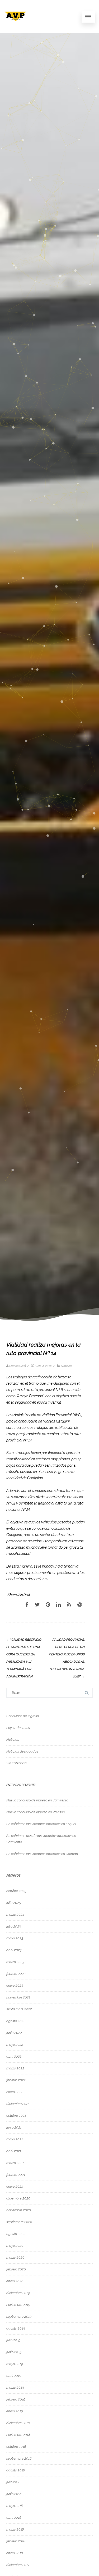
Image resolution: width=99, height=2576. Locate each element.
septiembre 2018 (19, 2458)
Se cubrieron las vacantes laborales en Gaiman (42, 1854)
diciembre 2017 (18, 2565)
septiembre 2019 (19, 2317)
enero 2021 (15, 2186)
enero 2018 (15, 2553)
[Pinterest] (48, 1604)
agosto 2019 (16, 2328)
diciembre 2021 (18, 2104)
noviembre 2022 (18, 1997)
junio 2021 (14, 2127)
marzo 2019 (15, 2387)
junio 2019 (14, 2352)
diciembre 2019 (18, 2293)
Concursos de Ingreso (23, 1716)
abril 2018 (14, 2518)
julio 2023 (14, 1926)
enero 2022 (15, 2092)
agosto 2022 (16, 2021)
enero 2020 (15, 2281)
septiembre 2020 (19, 2222)
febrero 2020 (16, 2269)
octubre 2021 (16, 2116)
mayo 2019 (15, 2364)
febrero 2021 (16, 2175)
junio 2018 (14, 2494)
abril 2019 (14, 2376)
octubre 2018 (16, 2447)
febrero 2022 (16, 2080)
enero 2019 (15, 2411)
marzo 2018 (15, 2529)
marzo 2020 (15, 2257)
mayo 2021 (15, 2139)
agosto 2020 (16, 2234)
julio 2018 (13, 2482)
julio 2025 (14, 1903)
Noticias (67, 1366)
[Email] (79, 1604)
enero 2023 (15, 1985)
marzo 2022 (15, 2068)
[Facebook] (27, 1604)
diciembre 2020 (18, 2198)
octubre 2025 (16, 1891)
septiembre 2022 (19, 2009)
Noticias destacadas (22, 1751)
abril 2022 (14, 2056)
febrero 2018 (16, 2541)
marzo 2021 (15, 2163)
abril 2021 (14, 2151)
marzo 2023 (15, 1962)
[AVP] (15, 25)
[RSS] (69, 1604)
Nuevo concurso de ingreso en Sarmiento (37, 1800)
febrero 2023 (16, 1974)
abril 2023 (14, 1950)
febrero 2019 (16, 2399)
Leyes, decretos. (18, 1728)
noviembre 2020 (19, 2210)
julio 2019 (13, 2340)
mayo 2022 (15, 2045)
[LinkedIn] (58, 1604)
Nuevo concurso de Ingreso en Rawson (36, 1812)
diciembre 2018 (18, 2423)
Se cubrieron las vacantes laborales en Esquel (41, 1824)
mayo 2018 (15, 2506)
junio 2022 (14, 2033)
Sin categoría (16, 1763)
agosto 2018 (16, 2470)
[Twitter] (37, 1604)
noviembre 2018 (18, 2435)
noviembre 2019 (18, 2305)
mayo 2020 (15, 2246)
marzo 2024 (15, 1915)
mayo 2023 (15, 1938)
